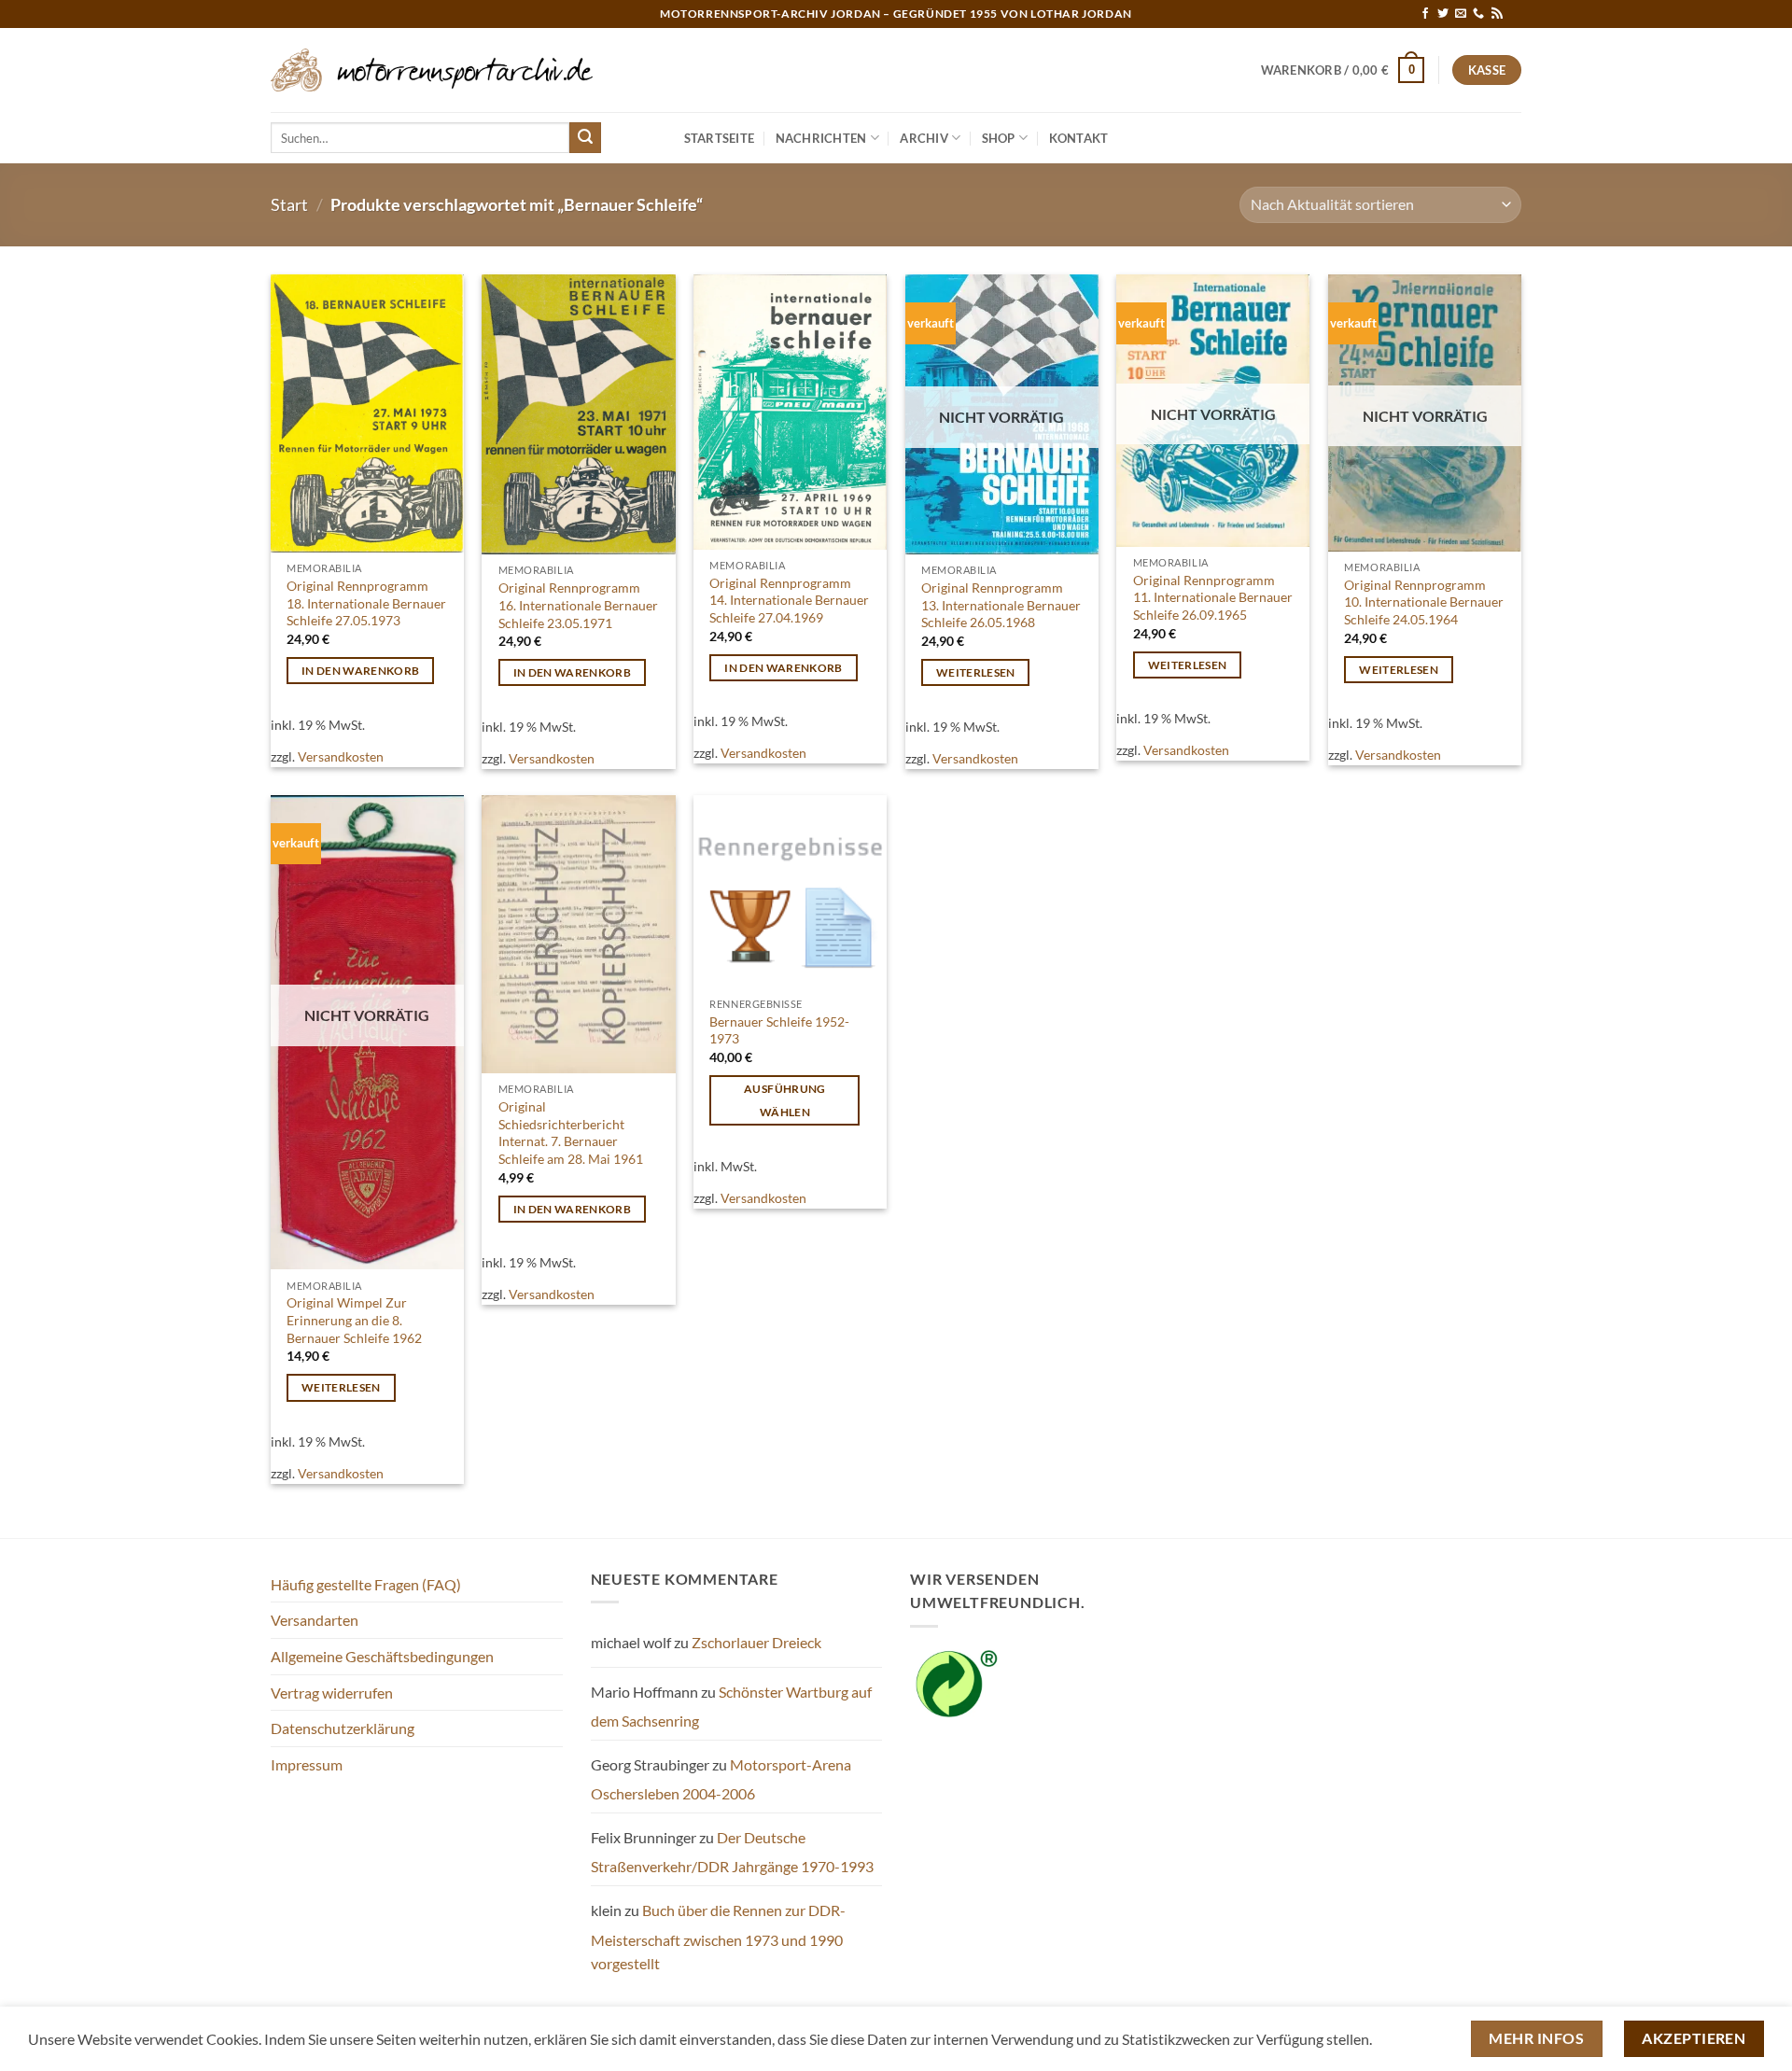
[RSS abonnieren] (1497, 14)
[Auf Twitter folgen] (1443, 14)
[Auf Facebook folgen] (1425, 14)
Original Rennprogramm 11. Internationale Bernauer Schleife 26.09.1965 (1213, 597)
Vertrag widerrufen (332, 1693)
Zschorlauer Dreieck (756, 1642)
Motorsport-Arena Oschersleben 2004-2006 (721, 1779)
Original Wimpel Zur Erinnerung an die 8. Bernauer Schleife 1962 (354, 1320)
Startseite (720, 138)
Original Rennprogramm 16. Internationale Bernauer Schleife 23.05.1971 (578, 605)
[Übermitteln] (585, 138)
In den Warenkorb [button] (361, 671)
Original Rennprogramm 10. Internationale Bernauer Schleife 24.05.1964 (1424, 602)
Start (289, 204)
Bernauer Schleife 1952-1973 (779, 1030)
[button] (1343, 70)
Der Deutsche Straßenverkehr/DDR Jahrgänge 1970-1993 (732, 1852)
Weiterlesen (976, 672)
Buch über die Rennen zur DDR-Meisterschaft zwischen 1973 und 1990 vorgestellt (718, 1937)
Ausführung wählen (784, 1100)
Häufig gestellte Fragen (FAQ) (366, 1584)
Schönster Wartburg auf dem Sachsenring (731, 1707)
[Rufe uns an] (1478, 14)
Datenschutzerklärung (343, 1728)
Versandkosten (341, 756)
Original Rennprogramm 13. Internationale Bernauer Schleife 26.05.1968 (1001, 605)
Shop (999, 138)
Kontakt (1079, 138)
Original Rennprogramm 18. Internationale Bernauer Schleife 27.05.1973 (366, 603)
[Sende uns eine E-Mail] (1461, 14)
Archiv (924, 138)
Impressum (307, 1764)
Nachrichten (821, 138)
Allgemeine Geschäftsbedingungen (382, 1656)
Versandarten (315, 1620)
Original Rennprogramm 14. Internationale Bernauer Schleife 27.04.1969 (789, 600)
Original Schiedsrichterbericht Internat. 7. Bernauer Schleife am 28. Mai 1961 (571, 1133)
